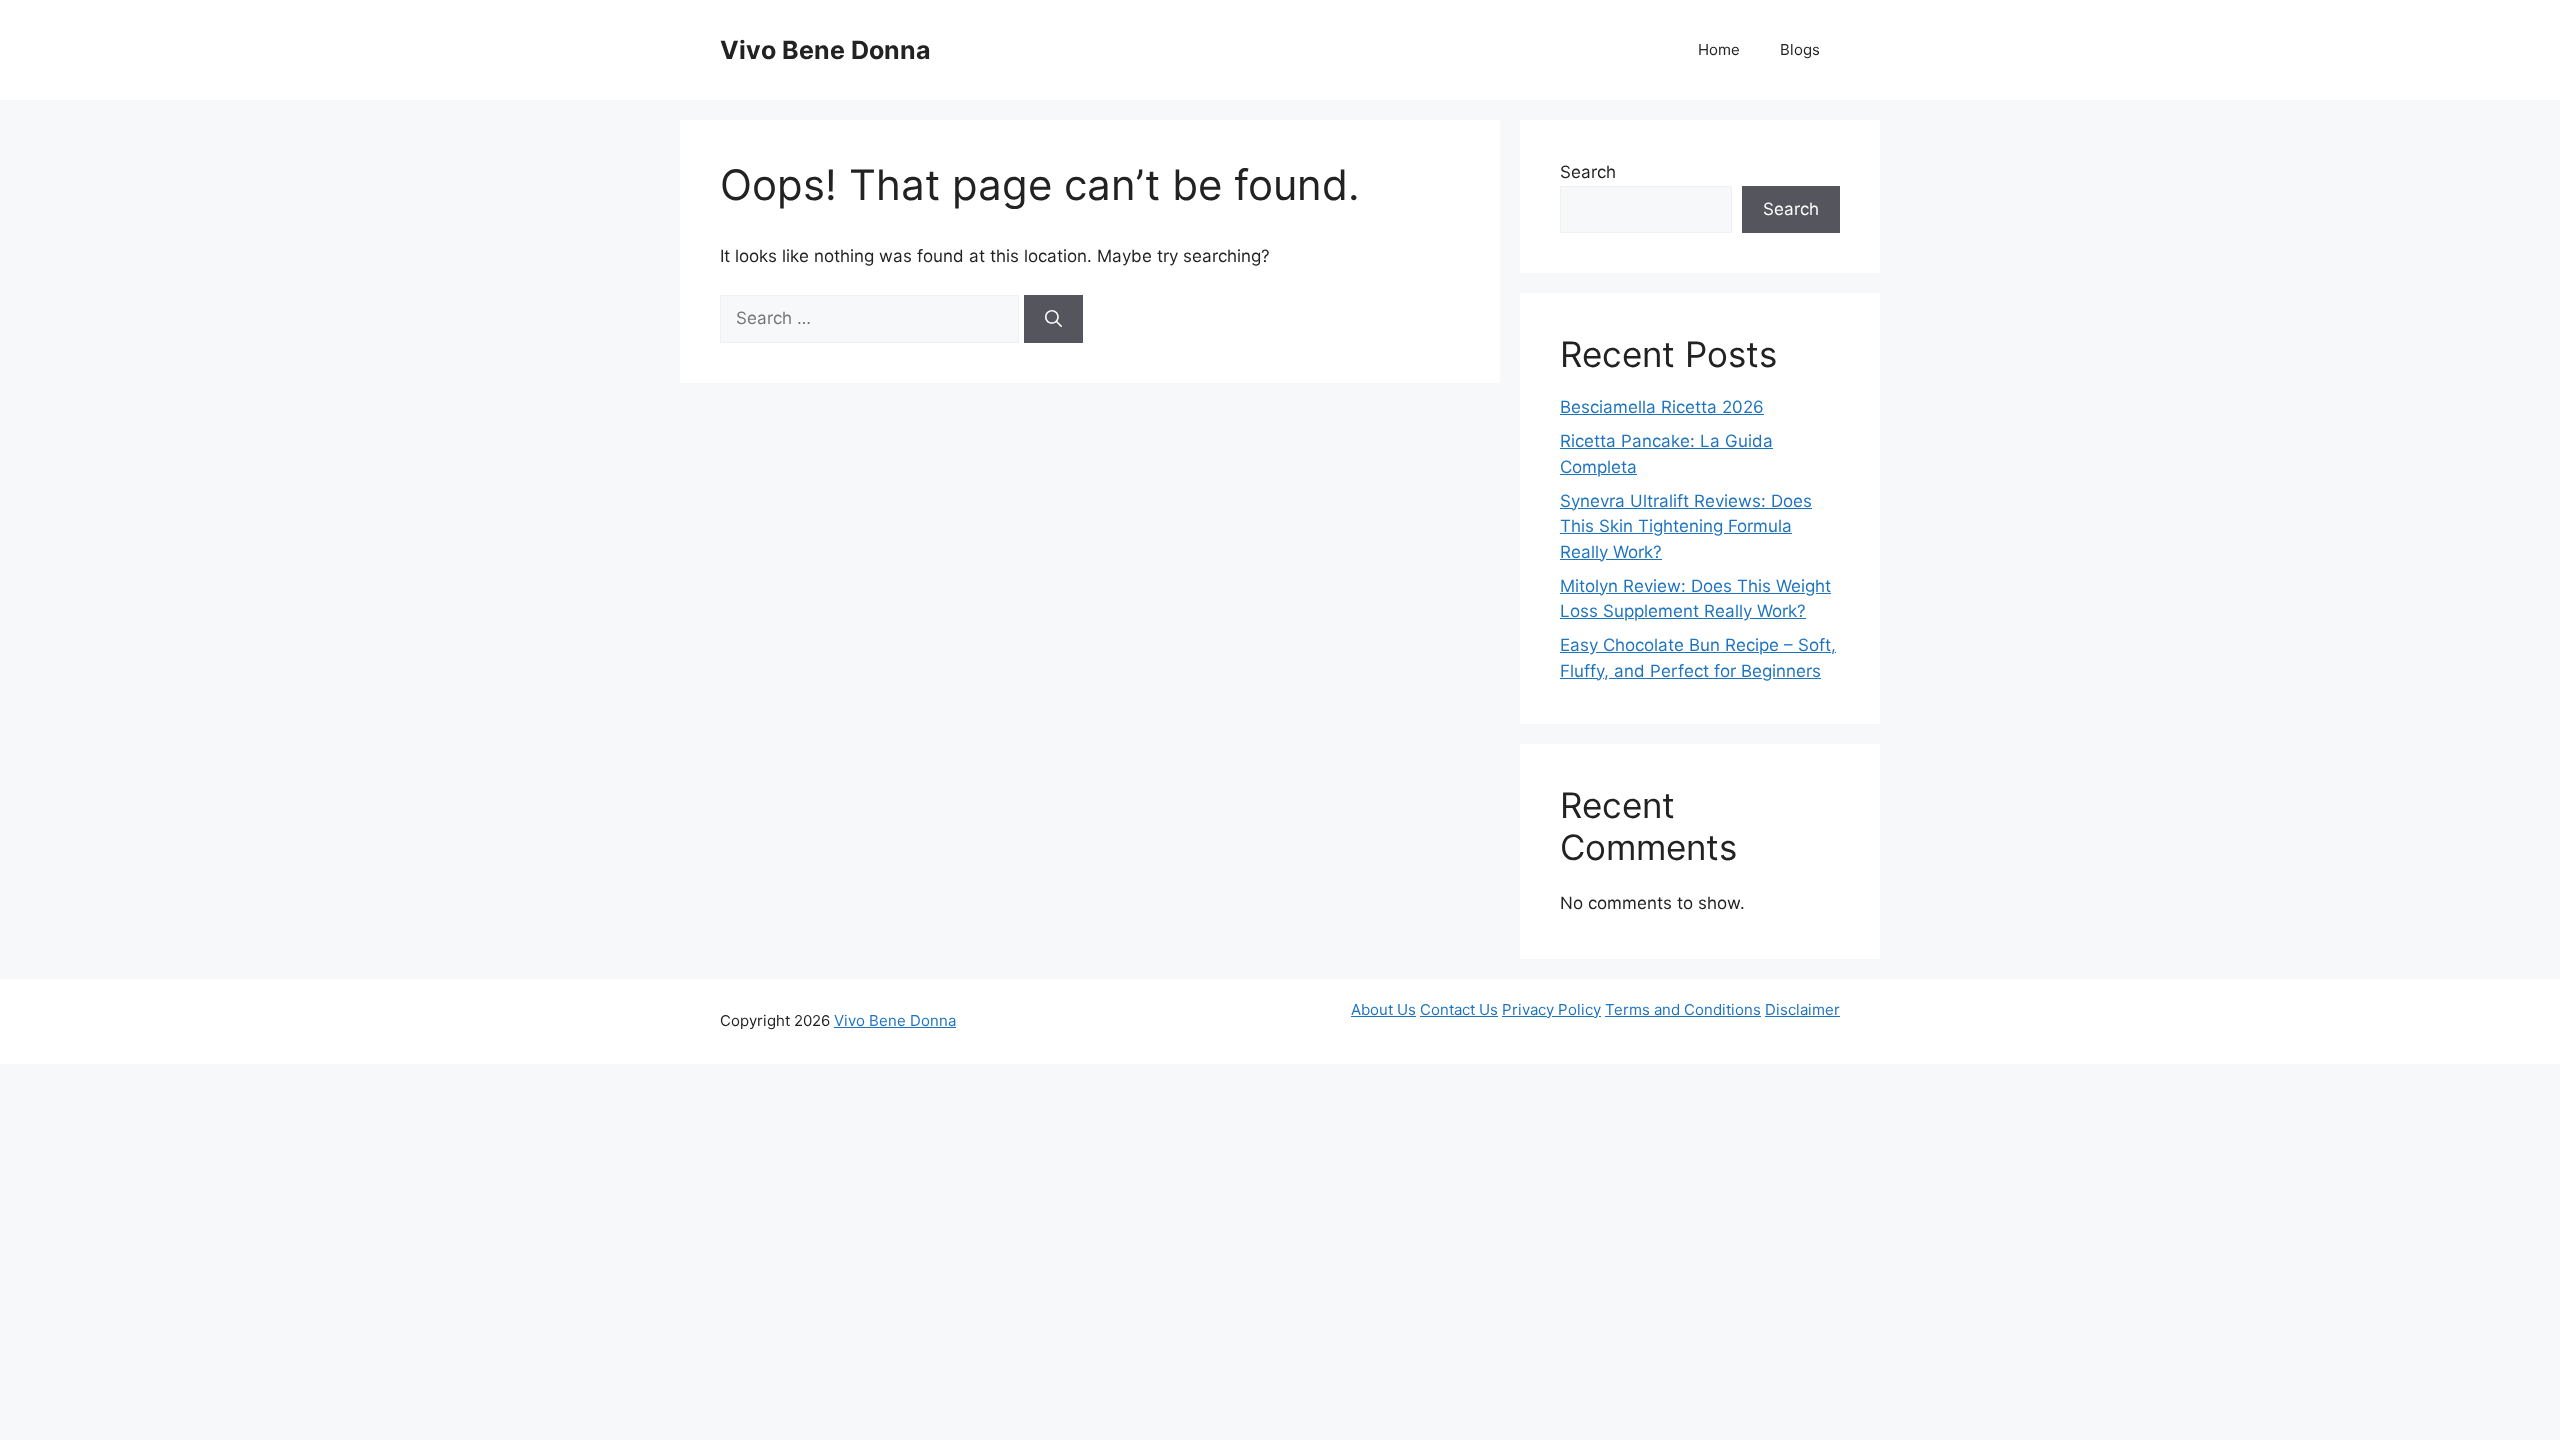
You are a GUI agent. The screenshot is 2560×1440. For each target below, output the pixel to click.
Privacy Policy (1551, 1009)
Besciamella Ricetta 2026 (1662, 407)
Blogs (1800, 49)
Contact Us (1459, 1009)
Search (1588, 172)
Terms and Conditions (1683, 1009)
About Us (1383, 1009)
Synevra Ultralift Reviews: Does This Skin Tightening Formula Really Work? (1686, 526)
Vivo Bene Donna (825, 50)
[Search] (1053, 319)
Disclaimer (1802, 1009)
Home (1719, 49)
